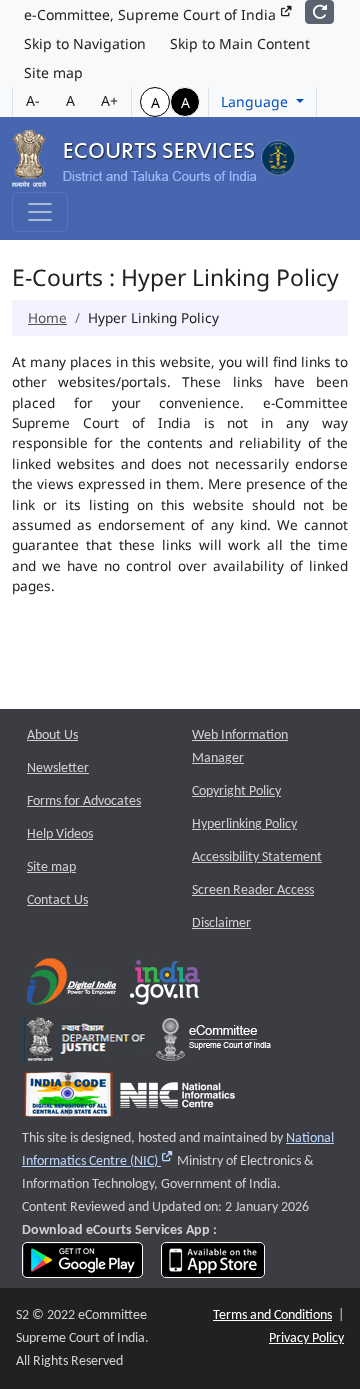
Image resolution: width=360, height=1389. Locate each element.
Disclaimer (221, 923)
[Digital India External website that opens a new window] (71, 986)
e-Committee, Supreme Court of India (152, 14)
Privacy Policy (306, 1338)
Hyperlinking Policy (244, 824)
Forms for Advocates (84, 801)
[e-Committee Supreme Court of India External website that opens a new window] (213, 1044)
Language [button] (256, 101)
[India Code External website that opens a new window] (68, 1099)
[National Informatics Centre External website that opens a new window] (177, 1099)
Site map (53, 72)
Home (47, 317)
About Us (52, 735)
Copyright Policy (236, 791)
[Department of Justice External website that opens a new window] (86, 1044)
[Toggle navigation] (40, 212)
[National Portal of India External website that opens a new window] (166, 986)
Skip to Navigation (85, 43)
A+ (109, 100)
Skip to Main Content (240, 43)
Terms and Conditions (272, 1315)
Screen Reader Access (253, 890)
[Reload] (319, 12)
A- (33, 100)
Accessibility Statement (257, 857)
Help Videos (60, 834)
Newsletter (58, 768)
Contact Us (57, 900)
